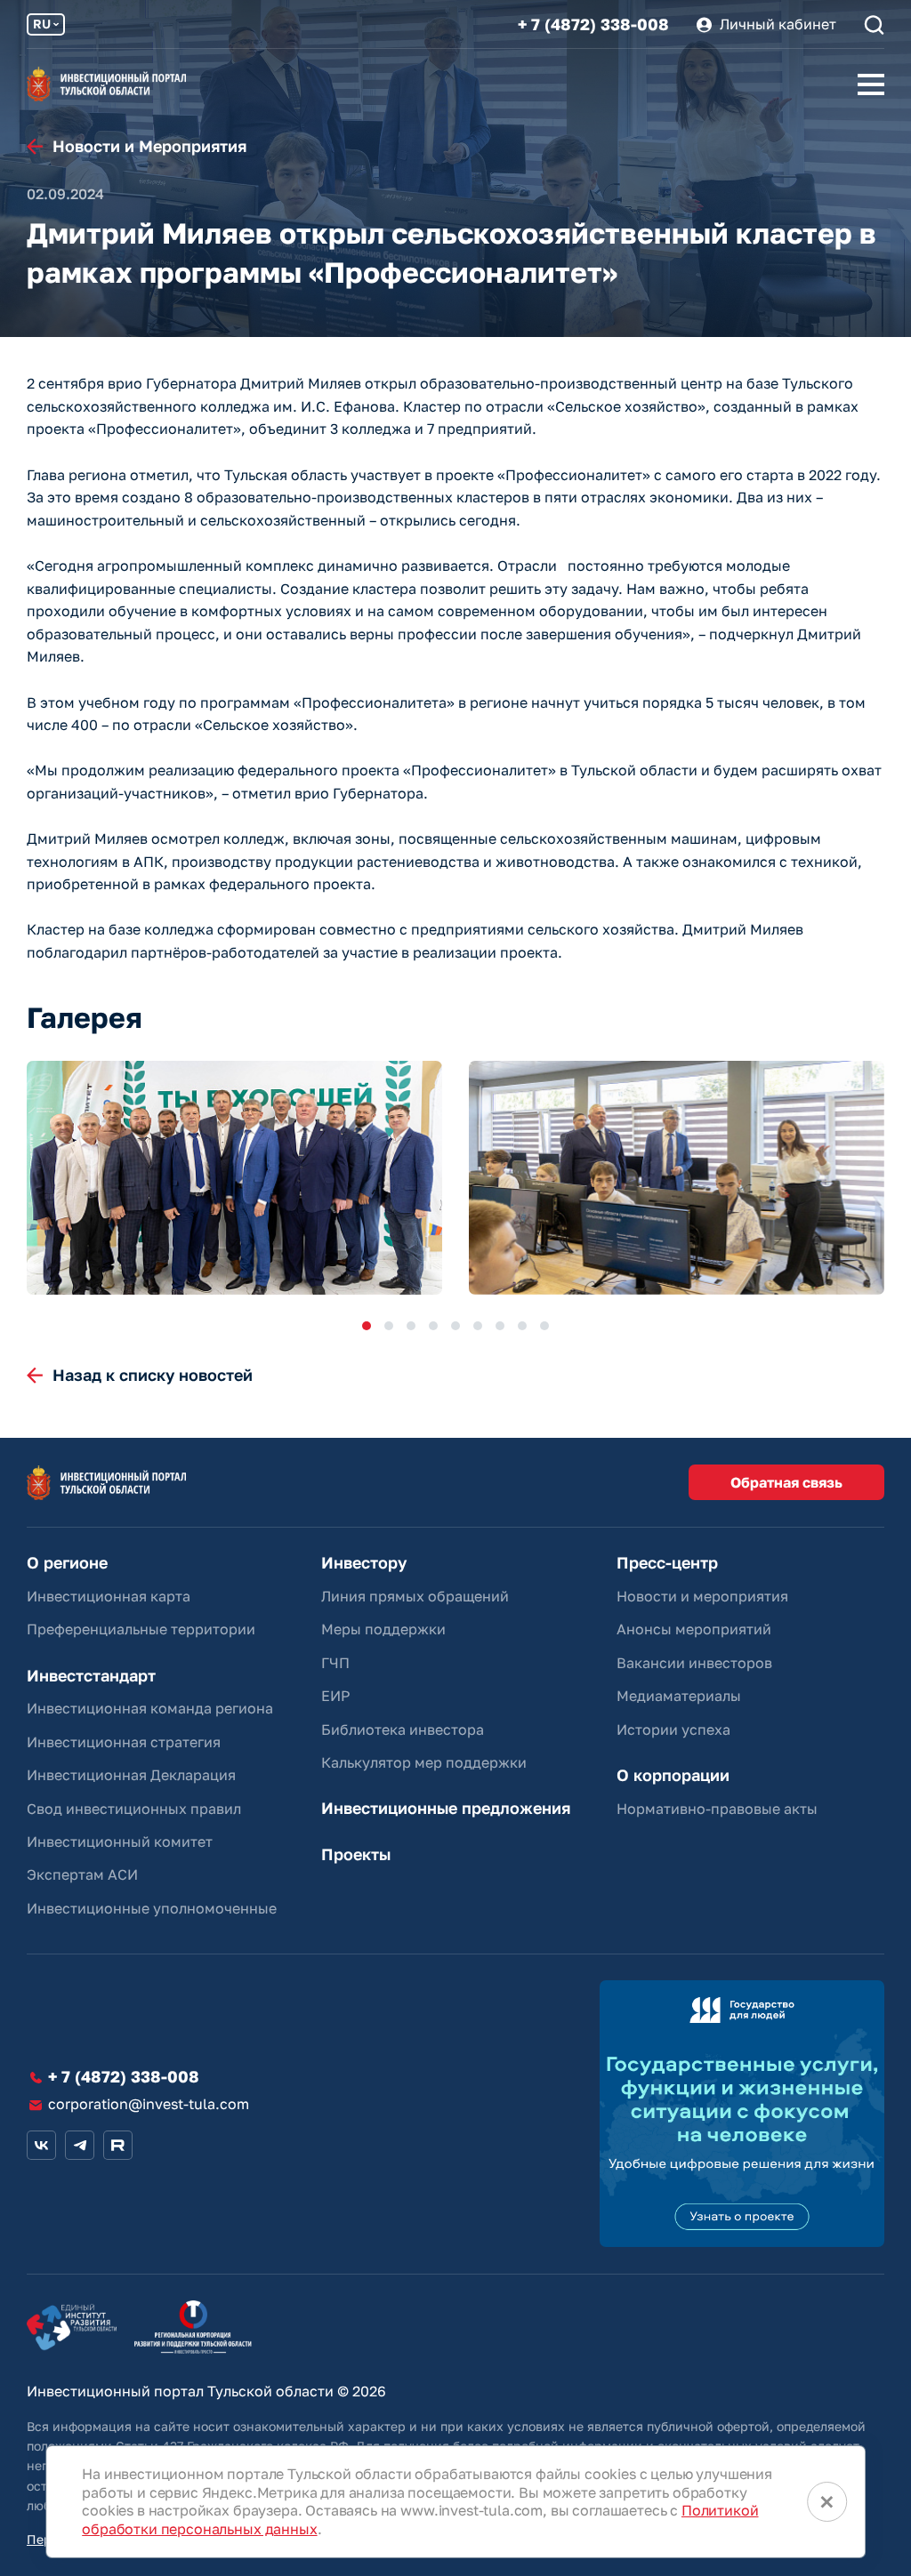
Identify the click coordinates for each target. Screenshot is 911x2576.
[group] (234, 1178)
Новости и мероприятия (702, 1596)
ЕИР (335, 1696)
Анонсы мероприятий (694, 1629)
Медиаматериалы (679, 1696)
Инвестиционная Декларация (131, 1775)
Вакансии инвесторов (694, 1663)
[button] (367, 1326)
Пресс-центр (667, 1563)
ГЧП (335, 1663)
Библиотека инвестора (403, 1729)
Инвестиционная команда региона (150, 1708)
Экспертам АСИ (82, 1874)
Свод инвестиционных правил (134, 1809)
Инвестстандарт (91, 1676)
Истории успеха (673, 1729)
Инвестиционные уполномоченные (152, 1908)
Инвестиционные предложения (446, 1808)
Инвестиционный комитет (120, 1842)
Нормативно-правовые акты (717, 1809)
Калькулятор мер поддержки (424, 1762)
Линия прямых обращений (415, 1596)
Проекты (356, 1854)
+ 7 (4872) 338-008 (593, 24)
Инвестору (364, 1563)
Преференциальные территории (141, 1629)
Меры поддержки (383, 1629)
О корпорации (673, 1775)
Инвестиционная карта (109, 1596)
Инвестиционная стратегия (124, 1742)
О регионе (67, 1563)
